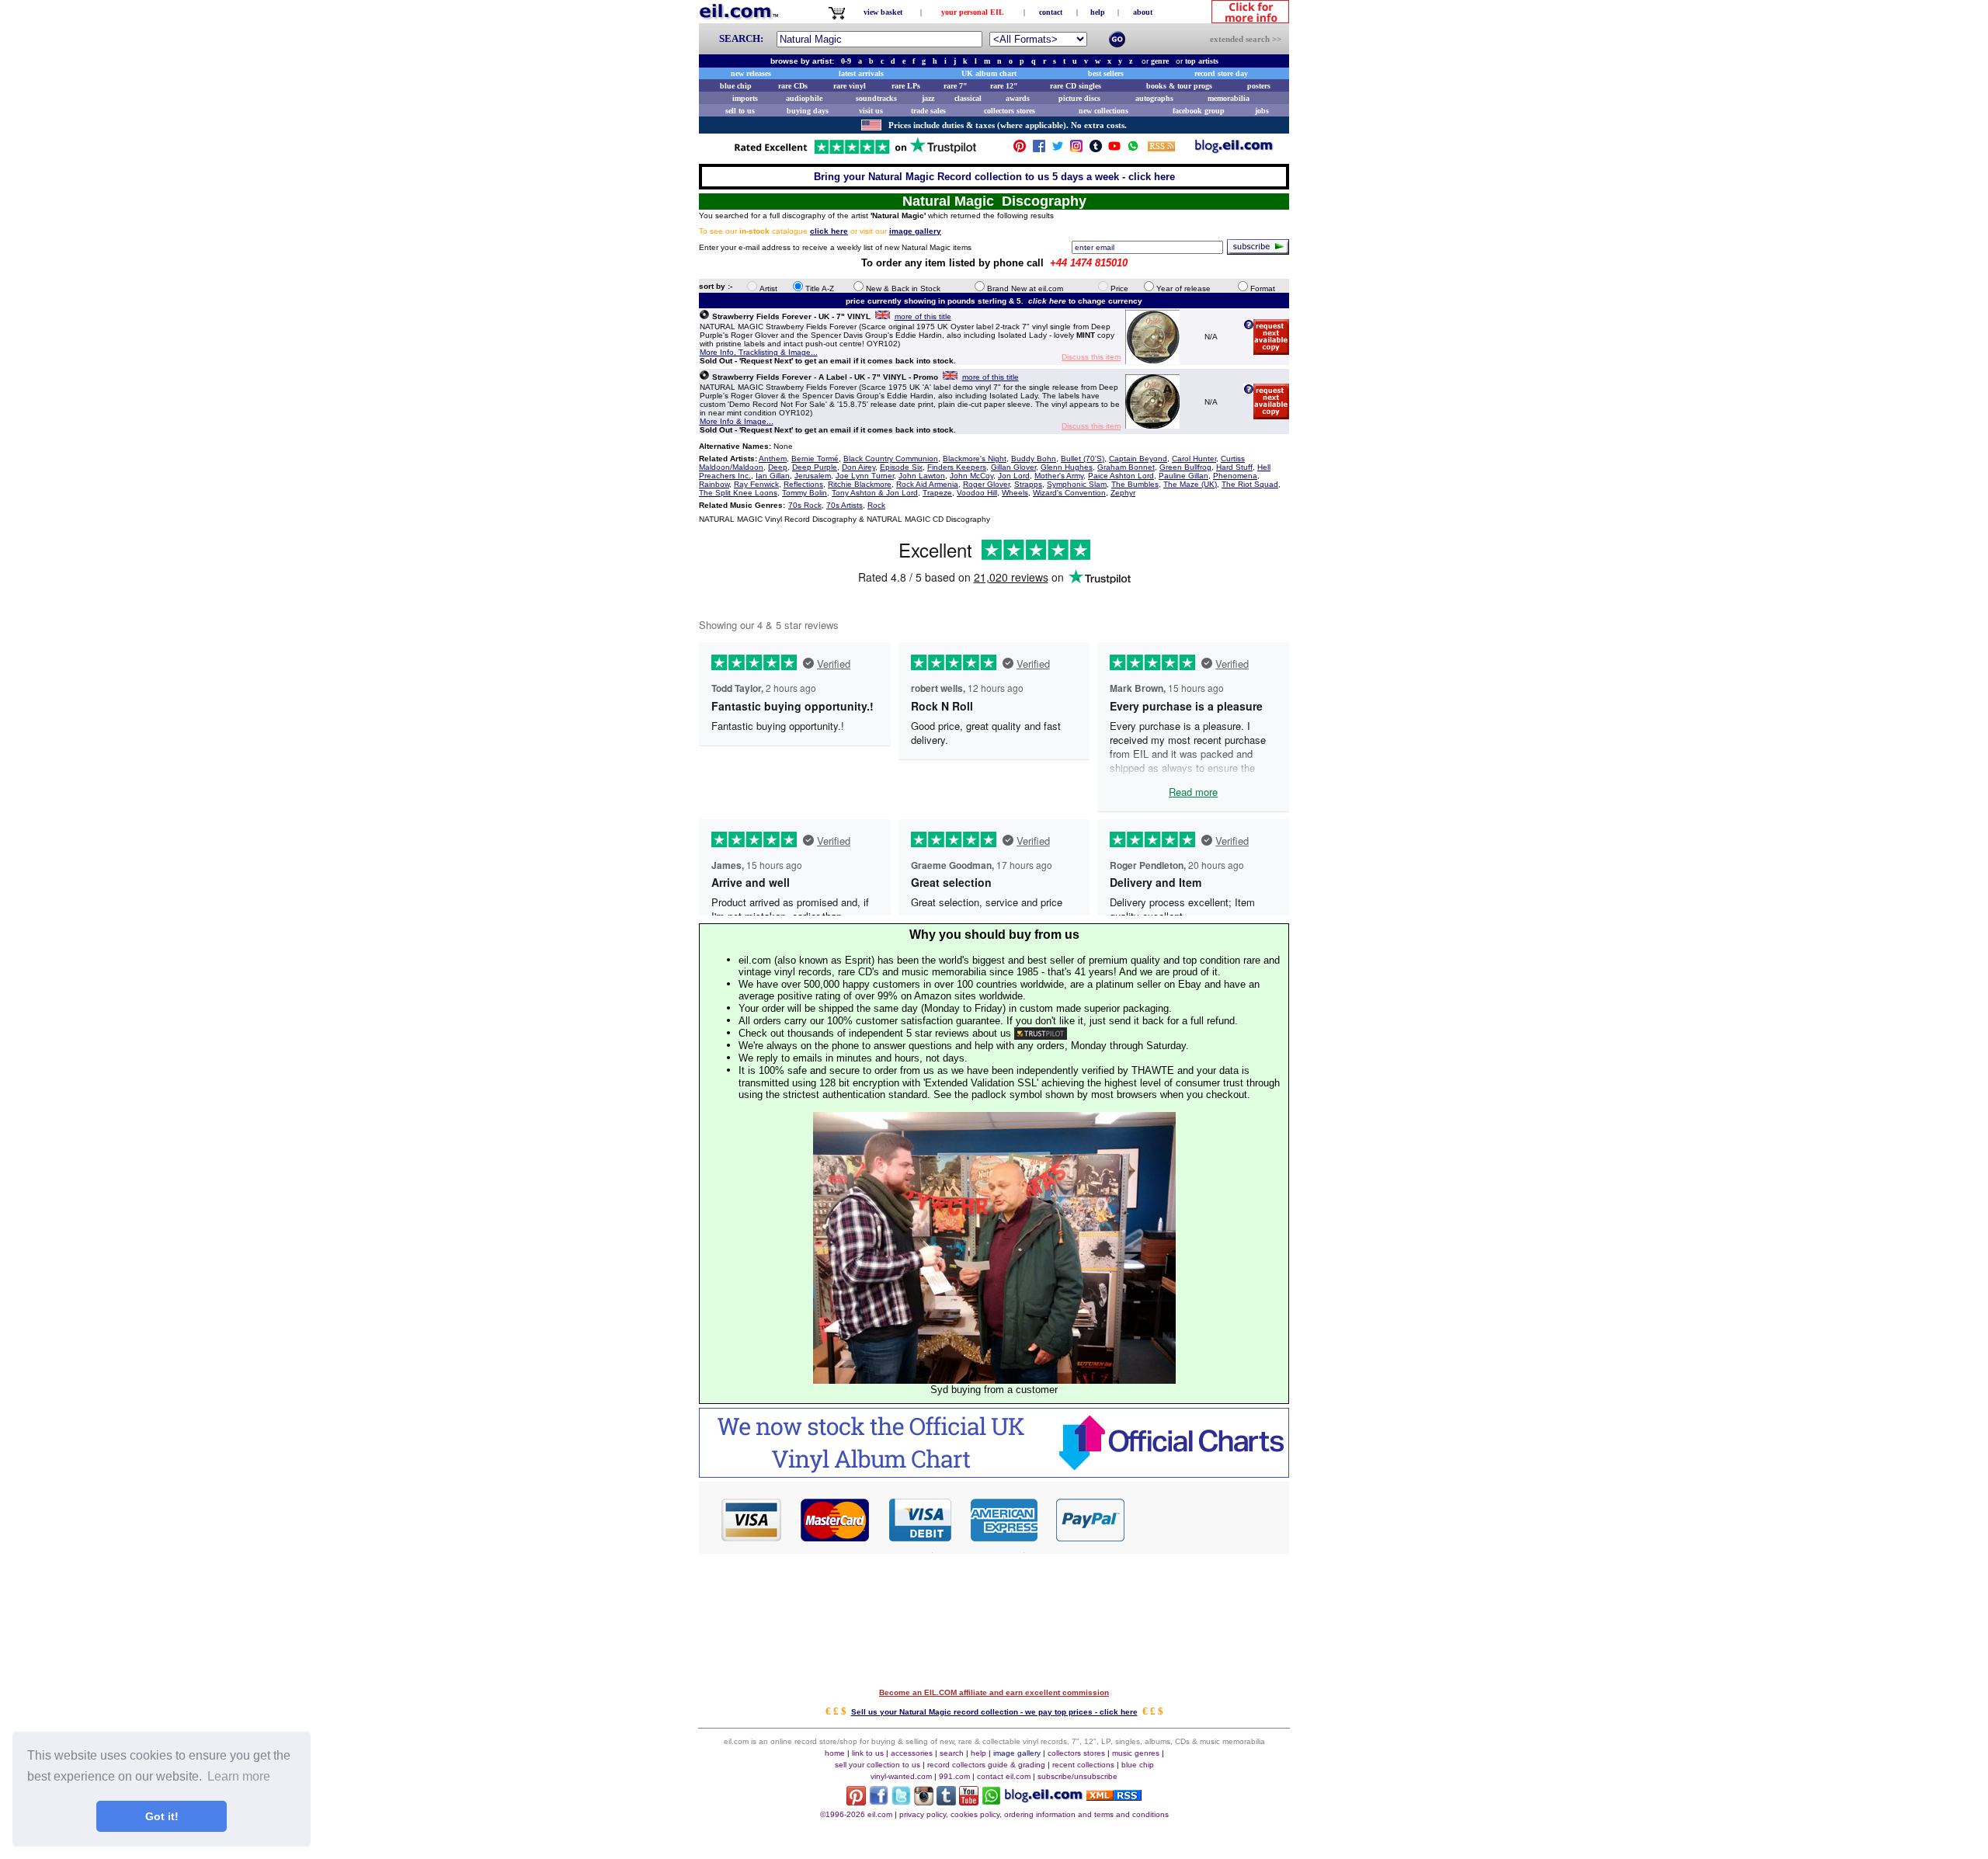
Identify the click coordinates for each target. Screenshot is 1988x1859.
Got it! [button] (162, 1816)
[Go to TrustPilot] (855, 153)
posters (1259, 86)
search (952, 1753)
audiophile (804, 98)
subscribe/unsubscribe (1077, 1776)
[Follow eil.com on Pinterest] (856, 1801)
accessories (912, 1753)
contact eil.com (1004, 1776)
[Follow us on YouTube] (1114, 149)
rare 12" (1004, 86)
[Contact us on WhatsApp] (1133, 149)
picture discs (1079, 98)
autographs (1154, 98)
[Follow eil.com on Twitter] (901, 1801)
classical (968, 98)
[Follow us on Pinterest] (1020, 149)
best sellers (1106, 73)
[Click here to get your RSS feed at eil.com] (1161, 149)
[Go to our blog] (1234, 149)
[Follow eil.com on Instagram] (924, 1801)
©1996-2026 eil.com (856, 1814)
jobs (1262, 111)
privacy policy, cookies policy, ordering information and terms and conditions (1034, 1814)
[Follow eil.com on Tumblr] (946, 1801)
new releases (751, 73)
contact (1051, 12)
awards (1018, 98)
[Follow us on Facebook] (1039, 149)
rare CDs (793, 86)
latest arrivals (861, 73)
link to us (868, 1753)
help (1098, 12)
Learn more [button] (239, 1776)
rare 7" (956, 86)
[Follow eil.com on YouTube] (969, 1801)
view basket (883, 12)
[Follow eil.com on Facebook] (879, 1801)
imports (745, 98)
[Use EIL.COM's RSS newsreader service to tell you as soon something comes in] (1114, 1796)
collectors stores (1010, 111)
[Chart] (994, 1473)
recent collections (1083, 1765)
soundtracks (876, 98)
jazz (928, 98)
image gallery (1017, 1753)
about (1143, 12)
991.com (954, 1776)
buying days (808, 111)
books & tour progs (1179, 86)
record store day (1221, 73)
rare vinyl (850, 86)
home (835, 1753)
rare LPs (906, 86)
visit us (871, 111)
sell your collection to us (878, 1765)
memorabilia (1229, 98)
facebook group (1199, 111)
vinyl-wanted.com (901, 1776)
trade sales (928, 111)
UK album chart (989, 73)
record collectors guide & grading (986, 1765)
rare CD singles (1076, 86)
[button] (1208, 1519)
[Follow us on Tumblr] (1096, 149)
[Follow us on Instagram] (1076, 149)
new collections (1103, 111)
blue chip (736, 86)
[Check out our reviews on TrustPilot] (1041, 1033)
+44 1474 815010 (1089, 263)
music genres (1136, 1753)
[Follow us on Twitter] (1058, 149)
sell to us (740, 111)
